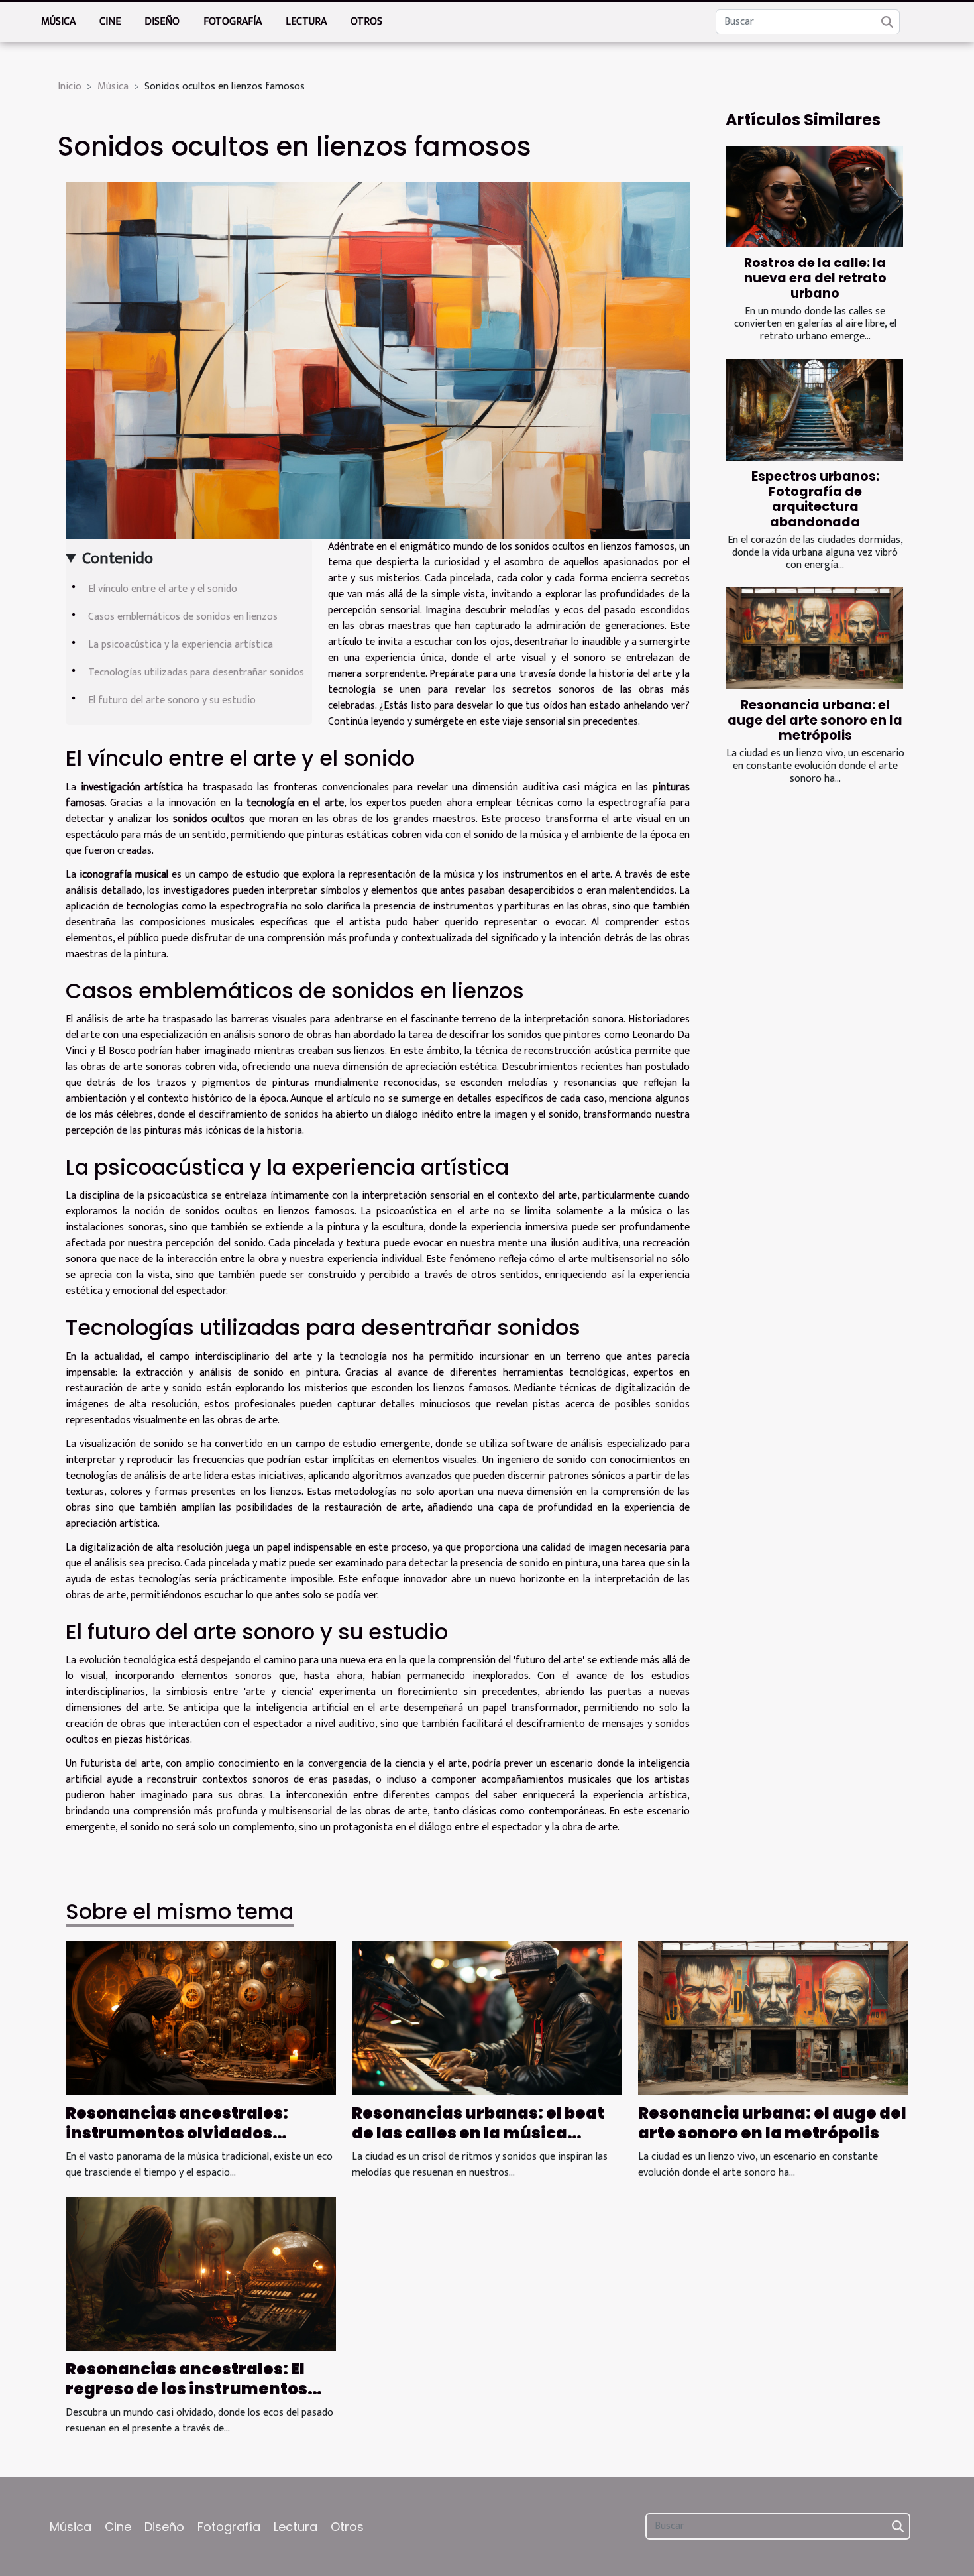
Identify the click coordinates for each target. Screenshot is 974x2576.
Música (58, 22)
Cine (110, 22)
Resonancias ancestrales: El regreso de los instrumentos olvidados (187, 2389)
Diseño (162, 22)
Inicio (70, 87)
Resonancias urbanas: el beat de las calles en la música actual (478, 2133)
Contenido (118, 559)
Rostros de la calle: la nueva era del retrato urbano (815, 278)
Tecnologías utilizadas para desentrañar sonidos (196, 673)
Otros (366, 22)
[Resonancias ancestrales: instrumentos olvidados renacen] (201, 2018)
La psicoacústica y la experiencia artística (181, 645)
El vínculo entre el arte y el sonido (163, 589)
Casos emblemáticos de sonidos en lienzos (183, 617)
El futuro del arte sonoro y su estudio (172, 700)
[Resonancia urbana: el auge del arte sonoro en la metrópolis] (814, 638)
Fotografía (233, 22)
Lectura (306, 22)
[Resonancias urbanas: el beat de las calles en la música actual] (487, 2018)
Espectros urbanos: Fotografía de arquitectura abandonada (815, 499)
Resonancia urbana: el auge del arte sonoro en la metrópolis (815, 720)
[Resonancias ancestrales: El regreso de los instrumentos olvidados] (201, 2273)
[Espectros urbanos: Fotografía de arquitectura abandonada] (814, 410)
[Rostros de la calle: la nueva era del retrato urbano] (814, 197)
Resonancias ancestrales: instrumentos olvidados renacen (177, 2133)
